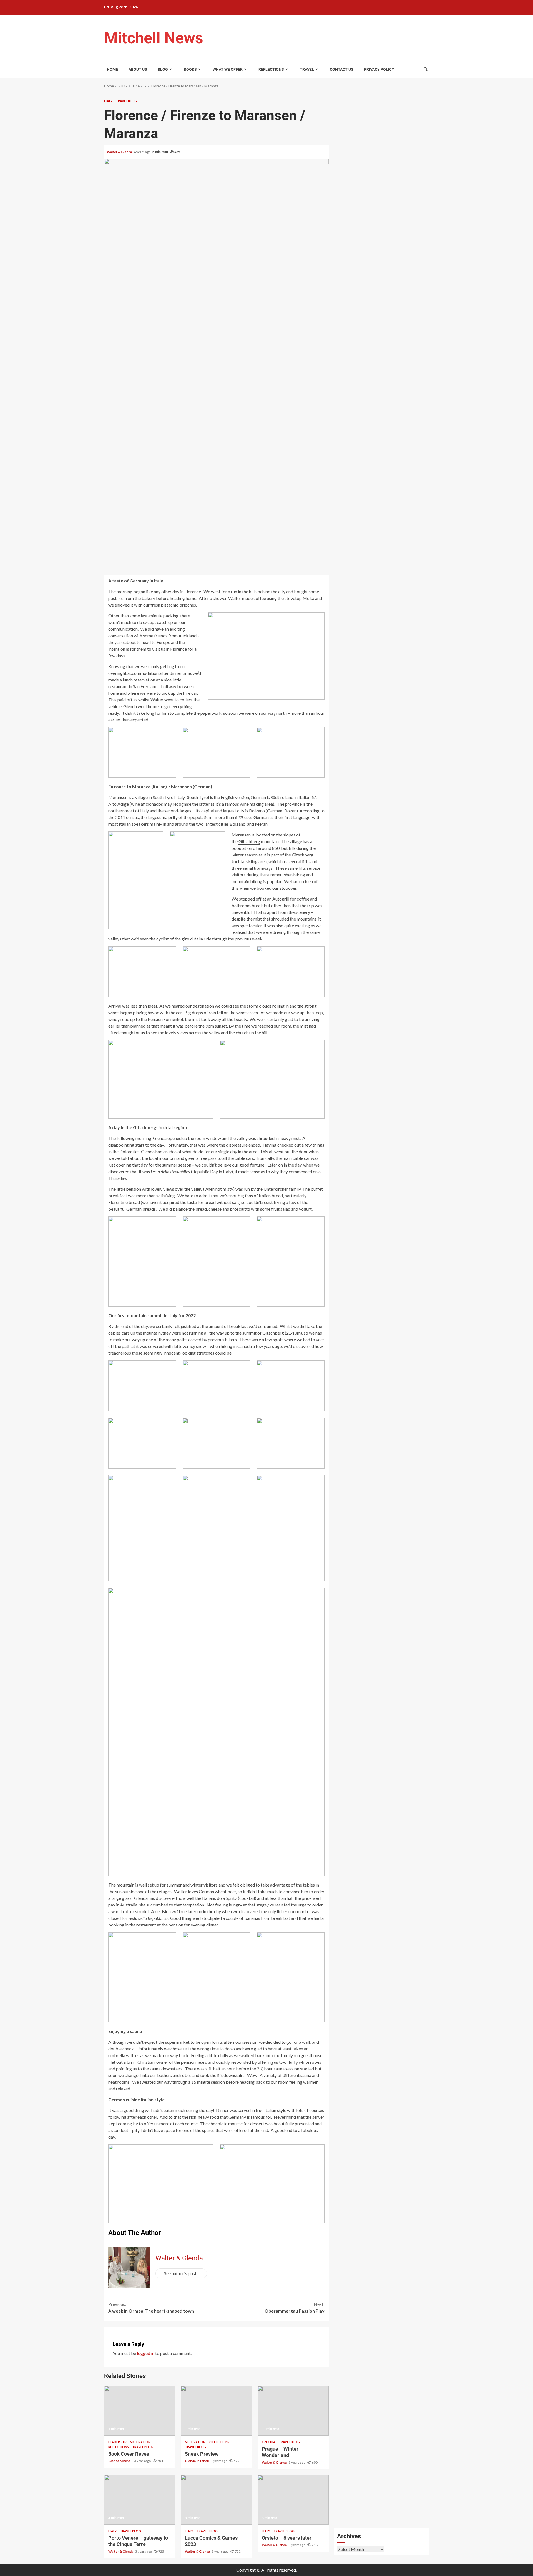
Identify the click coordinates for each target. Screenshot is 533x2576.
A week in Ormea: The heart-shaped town (151, 2307)
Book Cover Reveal (140, 2411)
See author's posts (181, 2273)
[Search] (425, 69)
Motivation (140, 2442)
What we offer (228, 69)
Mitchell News (154, 38)
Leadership (118, 2442)
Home (112, 69)
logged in (146, 2353)
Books (190, 69)
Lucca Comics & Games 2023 (216, 2500)
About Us (138, 69)
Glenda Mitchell (120, 2461)
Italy (109, 101)
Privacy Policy (379, 69)
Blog (163, 69)
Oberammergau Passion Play (295, 2307)
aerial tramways (257, 868)
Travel (307, 69)
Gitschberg (249, 841)
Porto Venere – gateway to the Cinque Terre (140, 2500)
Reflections (271, 69)
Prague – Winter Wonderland (293, 2411)
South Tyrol (164, 797)
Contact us (342, 69)
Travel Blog (126, 101)
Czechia (269, 2442)
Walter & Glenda (120, 152)
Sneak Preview (216, 2411)
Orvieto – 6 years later (293, 2500)
